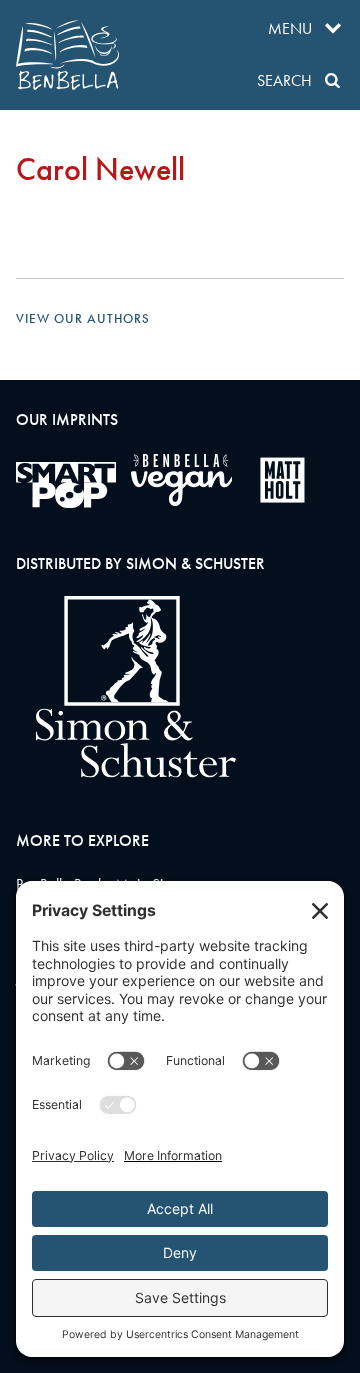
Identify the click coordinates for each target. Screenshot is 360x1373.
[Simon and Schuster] (126, 772)
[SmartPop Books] (66, 485)
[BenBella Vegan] (181, 480)
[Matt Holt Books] (282, 480)
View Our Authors (83, 318)
